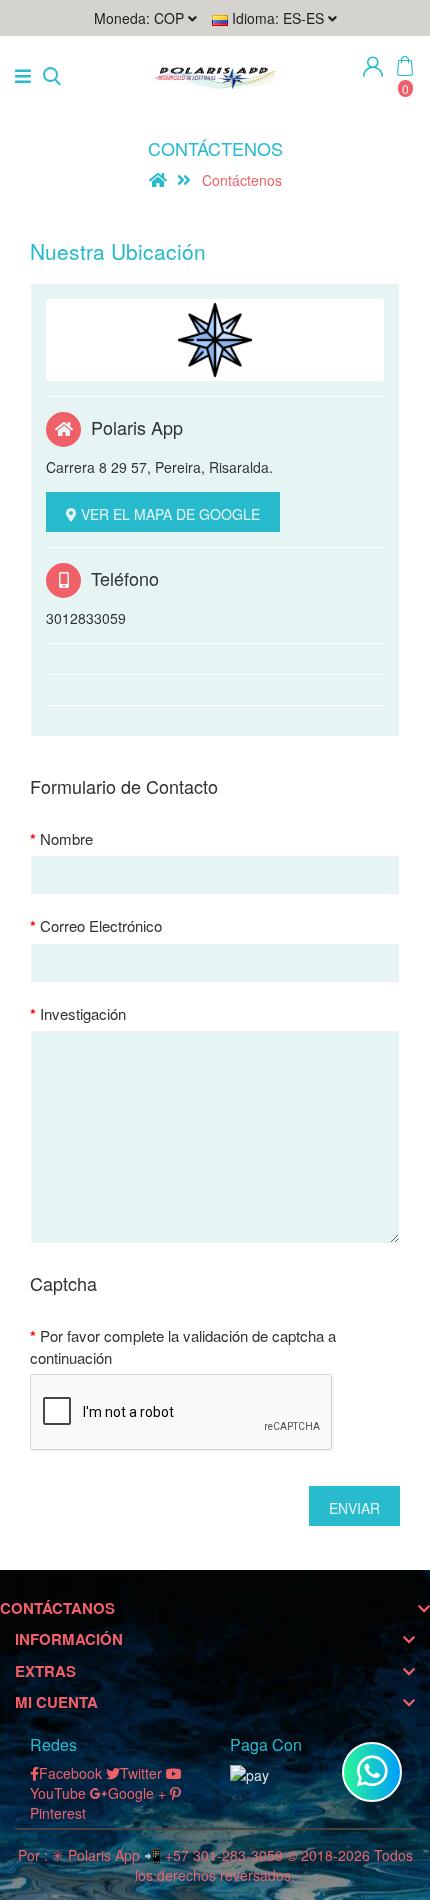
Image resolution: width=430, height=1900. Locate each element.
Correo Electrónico (101, 925)
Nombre (66, 838)
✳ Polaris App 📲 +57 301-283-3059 (167, 1855)
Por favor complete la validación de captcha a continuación (183, 1346)
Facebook (70, 1773)
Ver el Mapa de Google (168, 514)
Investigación (83, 1013)
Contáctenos (242, 180)
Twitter (141, 1773)
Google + (137, 1793)
